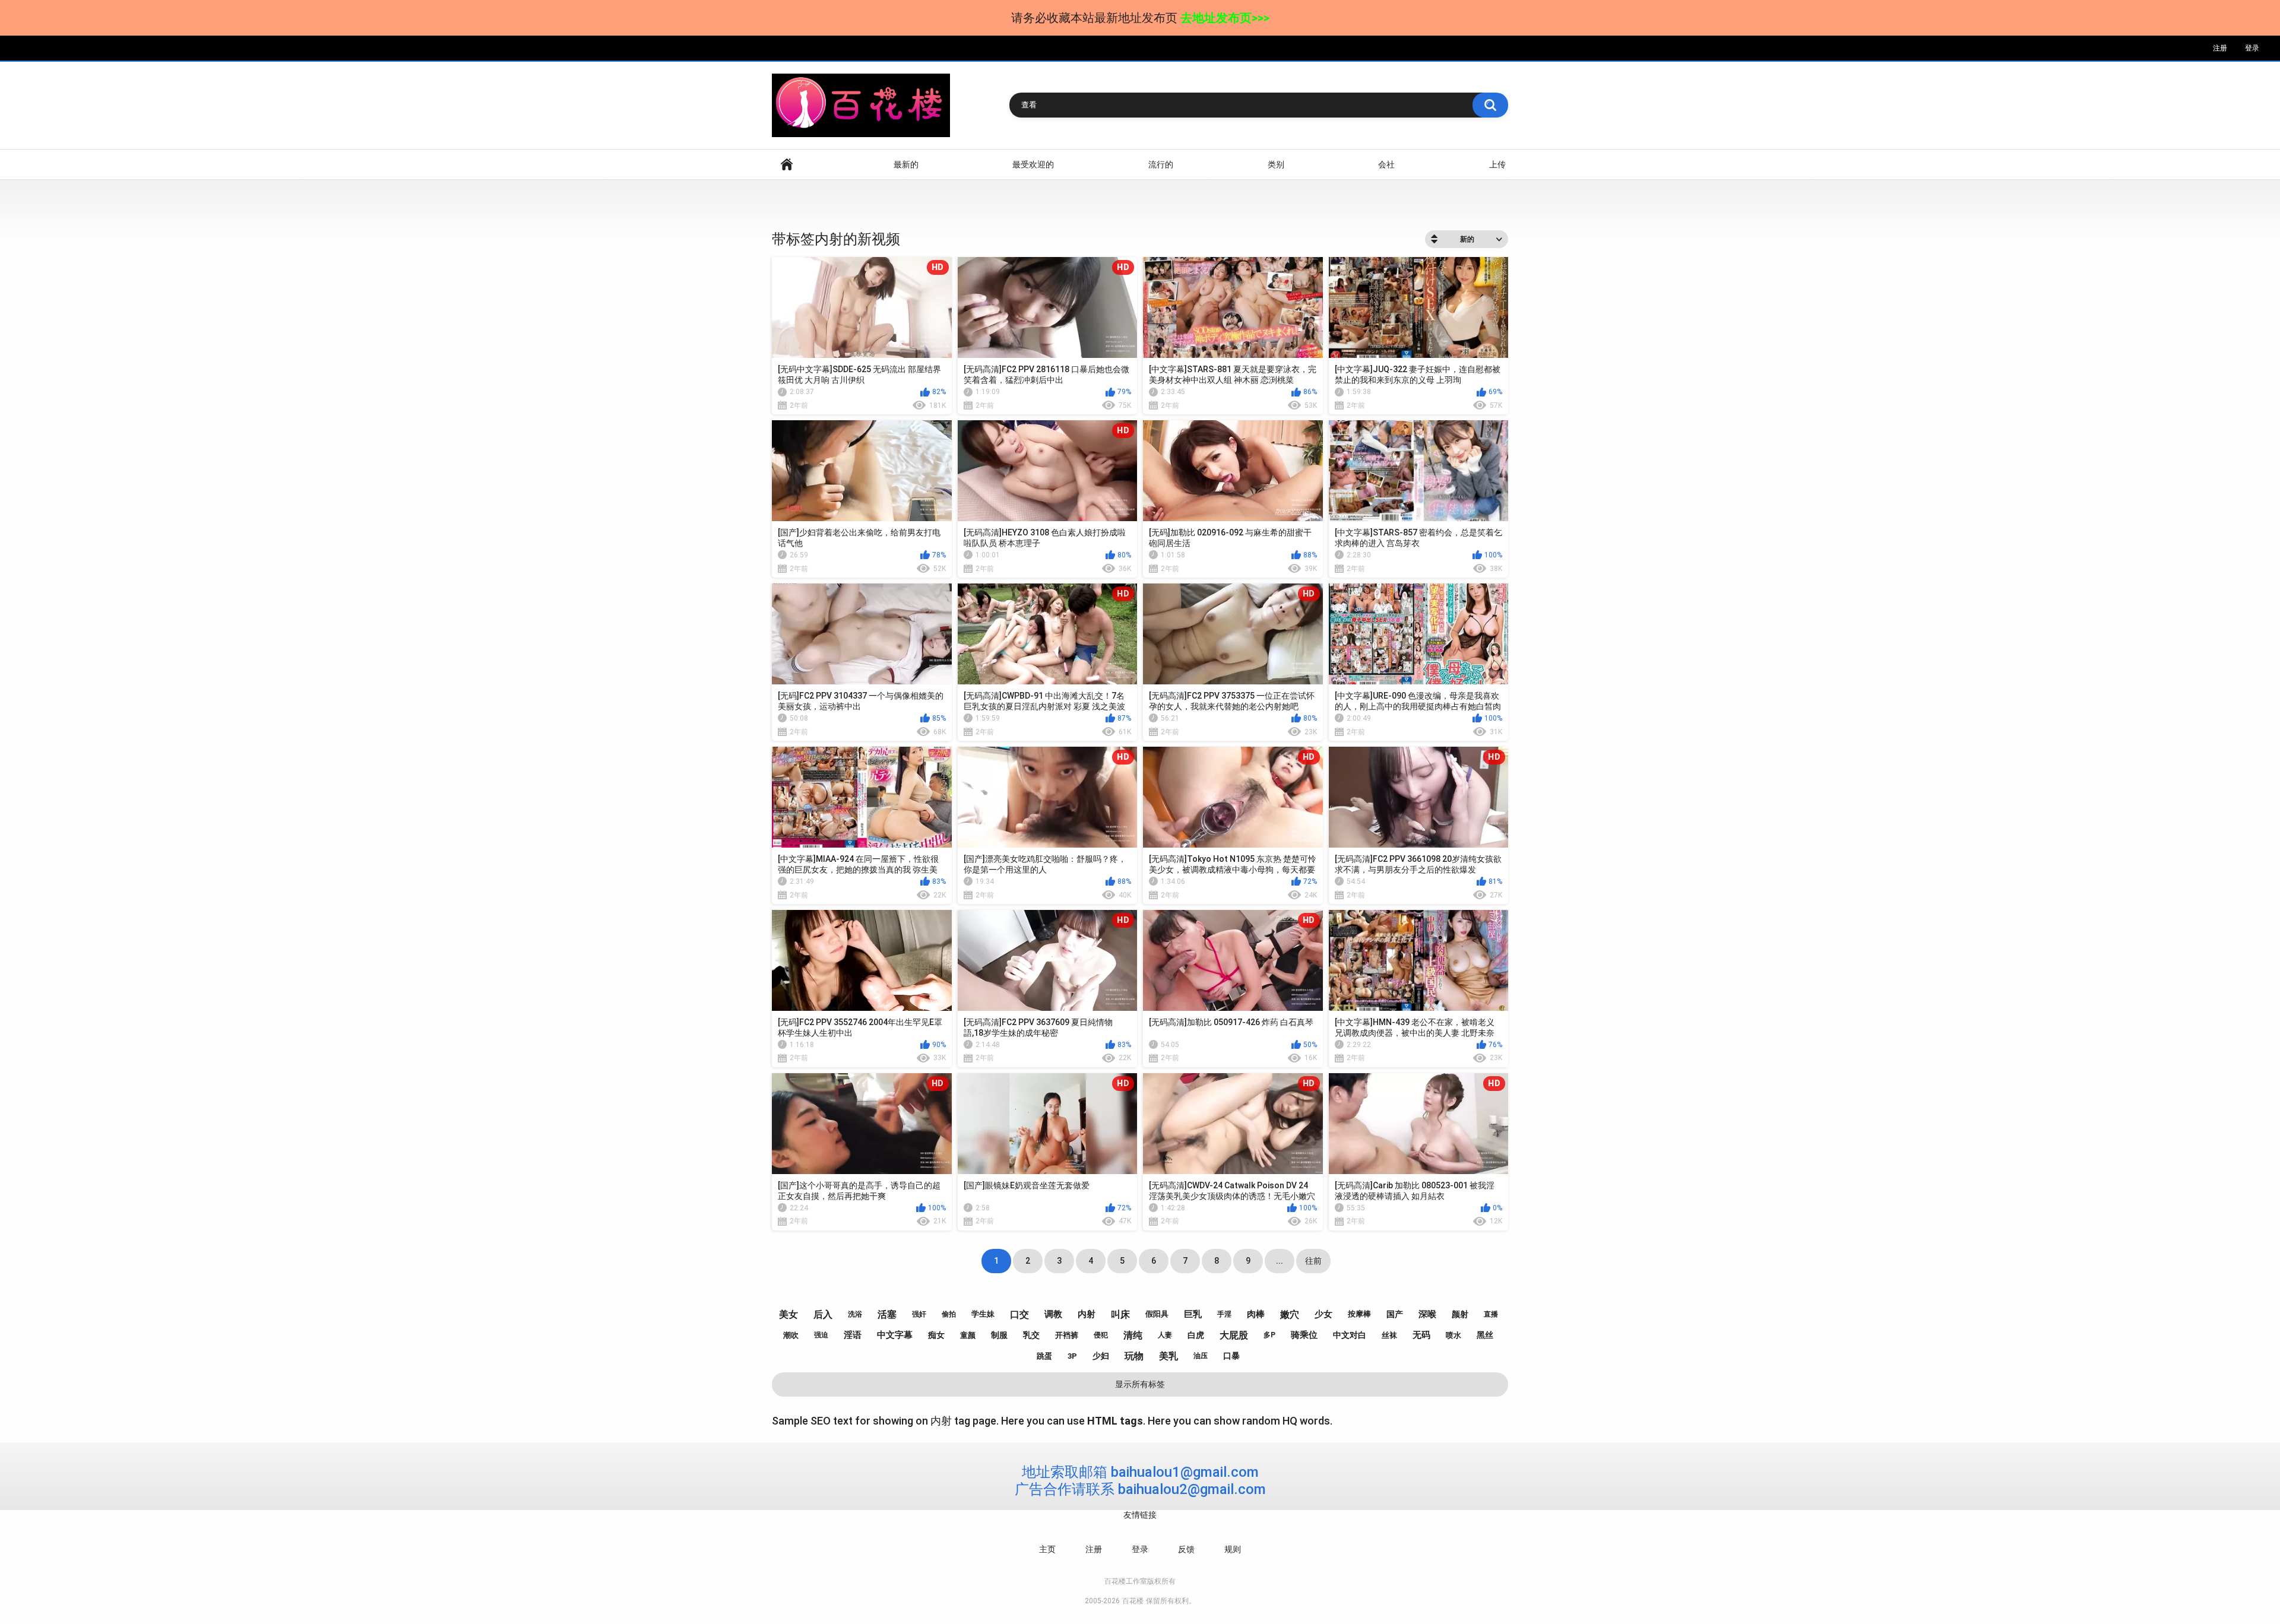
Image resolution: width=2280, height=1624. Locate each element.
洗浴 (855, 1314)
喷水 (1453, 1335)
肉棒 (1256, 1314)
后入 (823, 1314)
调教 (1053, 1314)
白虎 (1196, 1335)
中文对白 (1350, 1335)
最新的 (906, 164)
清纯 (1133, 1335)
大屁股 (1234, 1335)
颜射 (1460, 1314)
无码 (1421, 1335)
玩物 (1134, 1356)
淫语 (853, 1335)
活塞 (887, 1314)
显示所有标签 (1140, 1384)
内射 (1087, 1314)
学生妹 (983, 1314)
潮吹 (791, 1335)
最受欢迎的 (1033, 164)
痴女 (936, 1335)
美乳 (1168, 1356)
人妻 (1165, 1335)
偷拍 (949, 1314)
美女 (788, 1314)
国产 (1395, 1314)
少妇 (1101, 1356)
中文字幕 (895, 1335)
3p (1072, 1356)
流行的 (1161, 164)
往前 (1313, 1261)
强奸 (919, 1314)
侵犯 (1101, 1335)
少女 (1323, 1314)
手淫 (1224, 1314)
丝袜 (1389, 1335)
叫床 (1120, 1314)
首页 (787, 165)
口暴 (1231, 1356)
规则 (1233, 1549)
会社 (1386, 164)
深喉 (1427, 1314)
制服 (999, 1335)
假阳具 (1157, 1314)
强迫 (821, 1335)
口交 (1019, 1314)
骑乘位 (1304, 1335)
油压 (1201, 1356)
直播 (1491, 1314)
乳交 (1031, 1335)
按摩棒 (1359, 1314)
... (1280, 1261)
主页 (1047, 1549)
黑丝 (1485, 1335)
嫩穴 (1290, 1314)
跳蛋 (1044, 1356)
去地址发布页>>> (1225, 18)
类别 (1276, 164)
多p (1269, 1335)
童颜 (968, 1335)
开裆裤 (1067, 1335)
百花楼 (1133, 1601)
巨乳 (1193, 1314)
